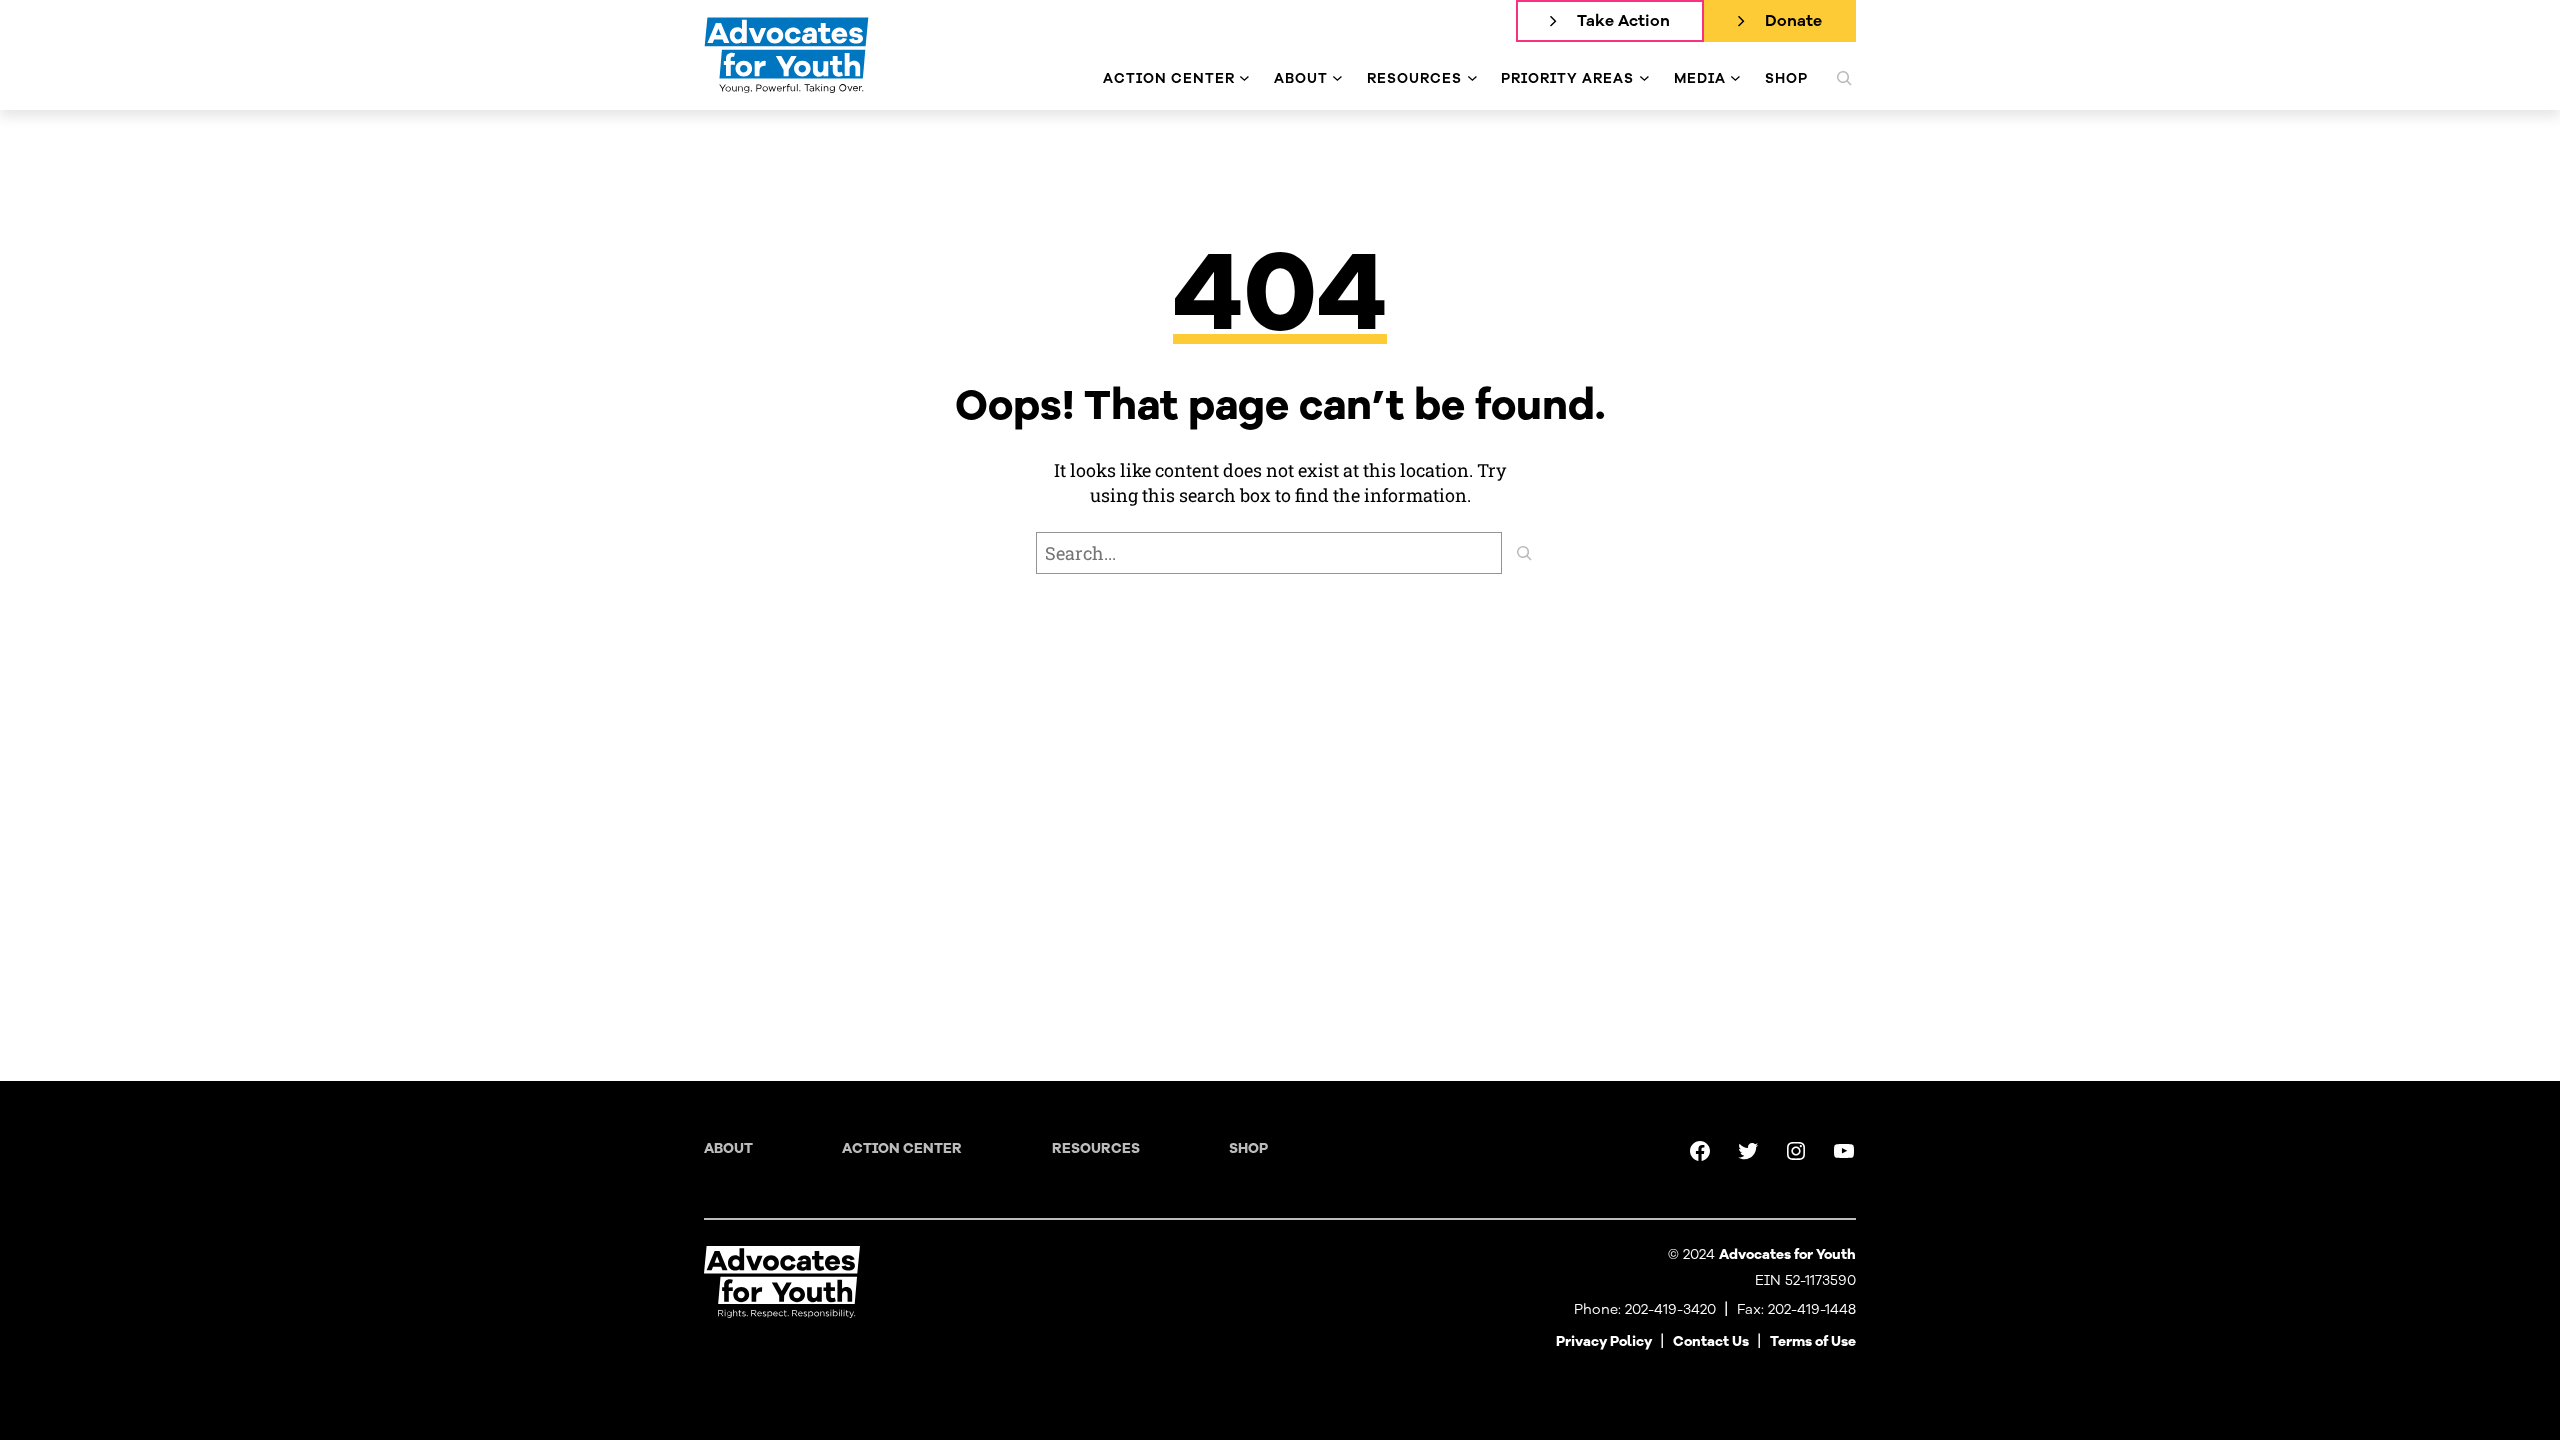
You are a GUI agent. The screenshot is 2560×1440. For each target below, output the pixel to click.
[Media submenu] (1735, 78)
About (728, 1148)
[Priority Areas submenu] (1644, 78)
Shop (1248, 1148)
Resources (1096, 1148)
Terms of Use (1813, 1341)
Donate (1793, 21)
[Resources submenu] (1472, 78)
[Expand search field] (1844, 78)
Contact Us (1711, 1341)
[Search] (1524, 553)
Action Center (902, 1148)
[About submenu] (1337, 78)
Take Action (1623, 21)
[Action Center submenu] (1244, 78)
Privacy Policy (1604, 1341)
